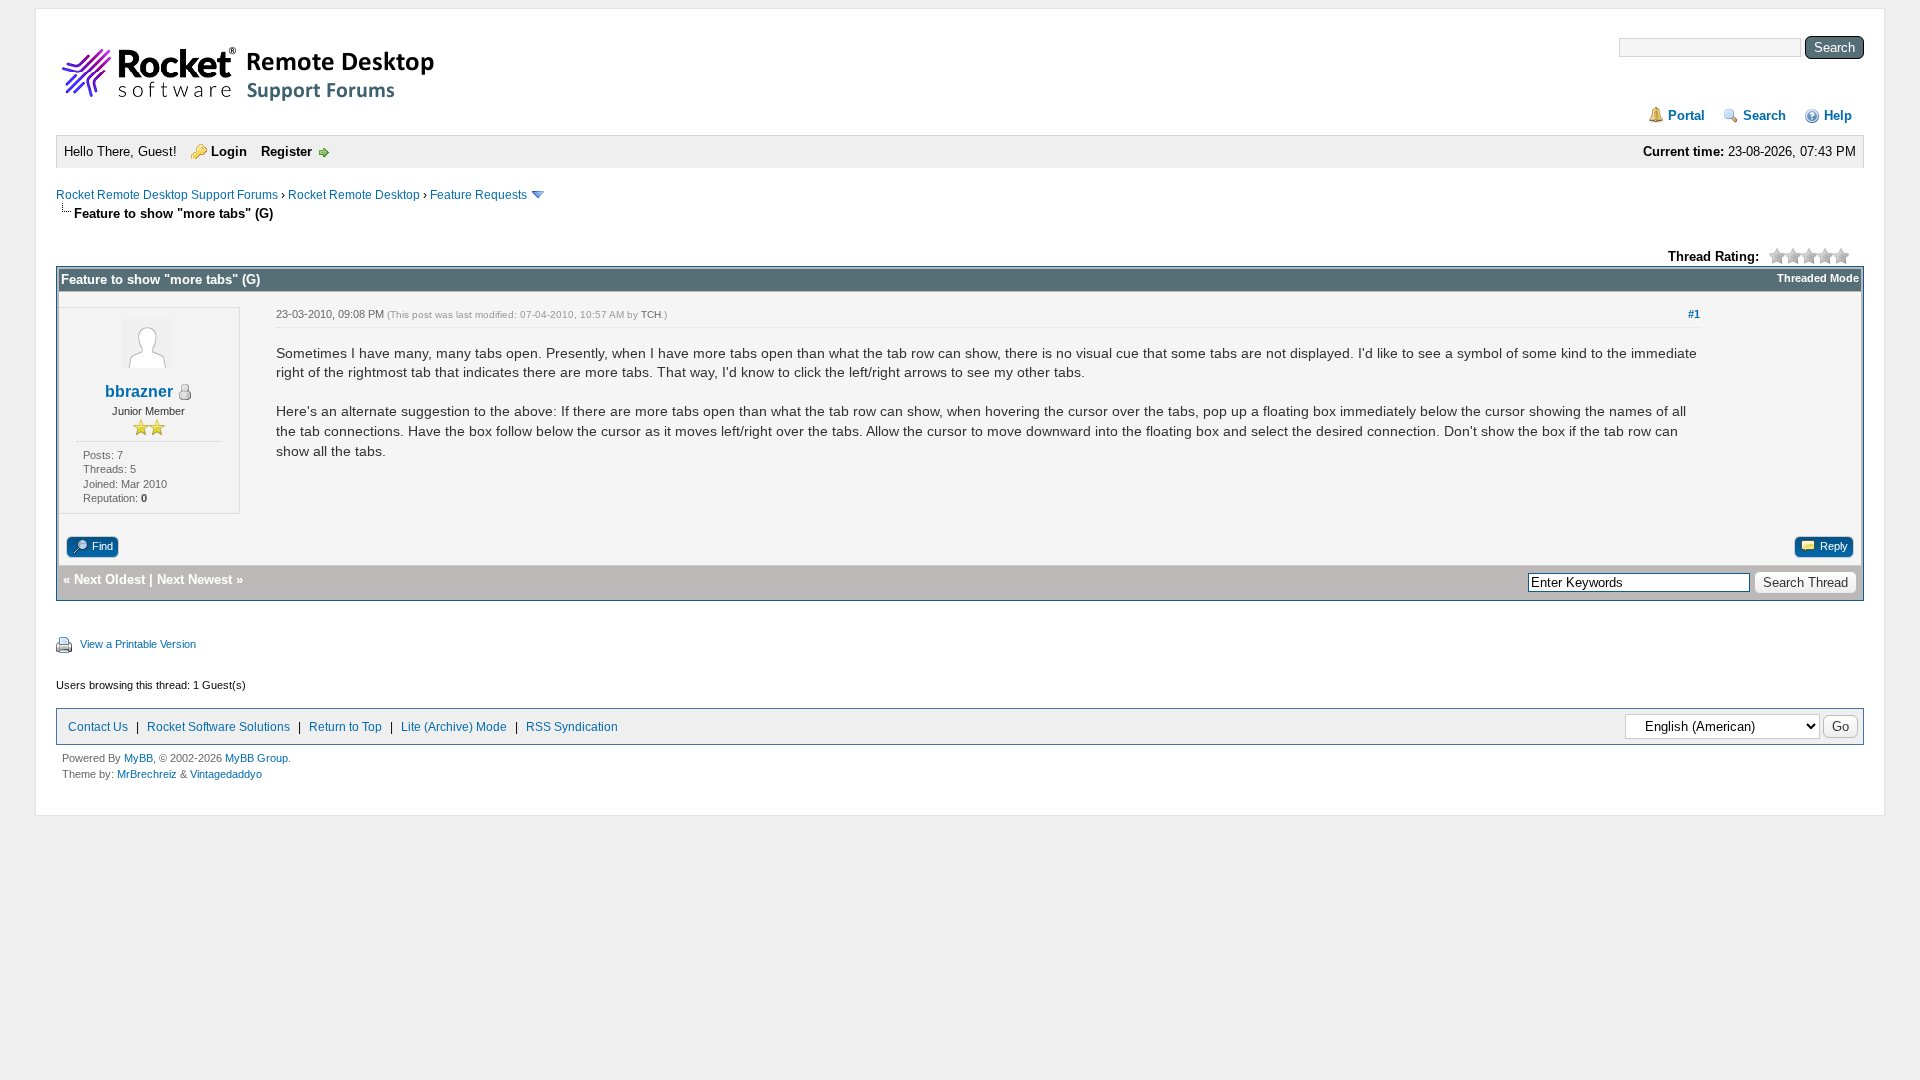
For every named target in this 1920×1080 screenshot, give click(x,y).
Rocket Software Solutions (218, 727)
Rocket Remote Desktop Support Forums (167, 195)
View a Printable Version (138, 644)
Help (1838, 115)
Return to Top (345, 727)
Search (1764, 115)
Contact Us (98, 727)
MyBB (138, 758)
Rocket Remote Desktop (354, 195)
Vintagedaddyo (226, 774)
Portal (1686, 115)
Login (229, 151)
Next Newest (194, 579)
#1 (1694, 314)
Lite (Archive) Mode (454, 727)
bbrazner (139, 391)
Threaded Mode (1818, 278)
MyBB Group (256, 758)
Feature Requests (478, 195)
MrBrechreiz (147, 774)
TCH (651, 314)
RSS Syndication (572, 727)
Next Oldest (109, 579)
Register (286, 151)
